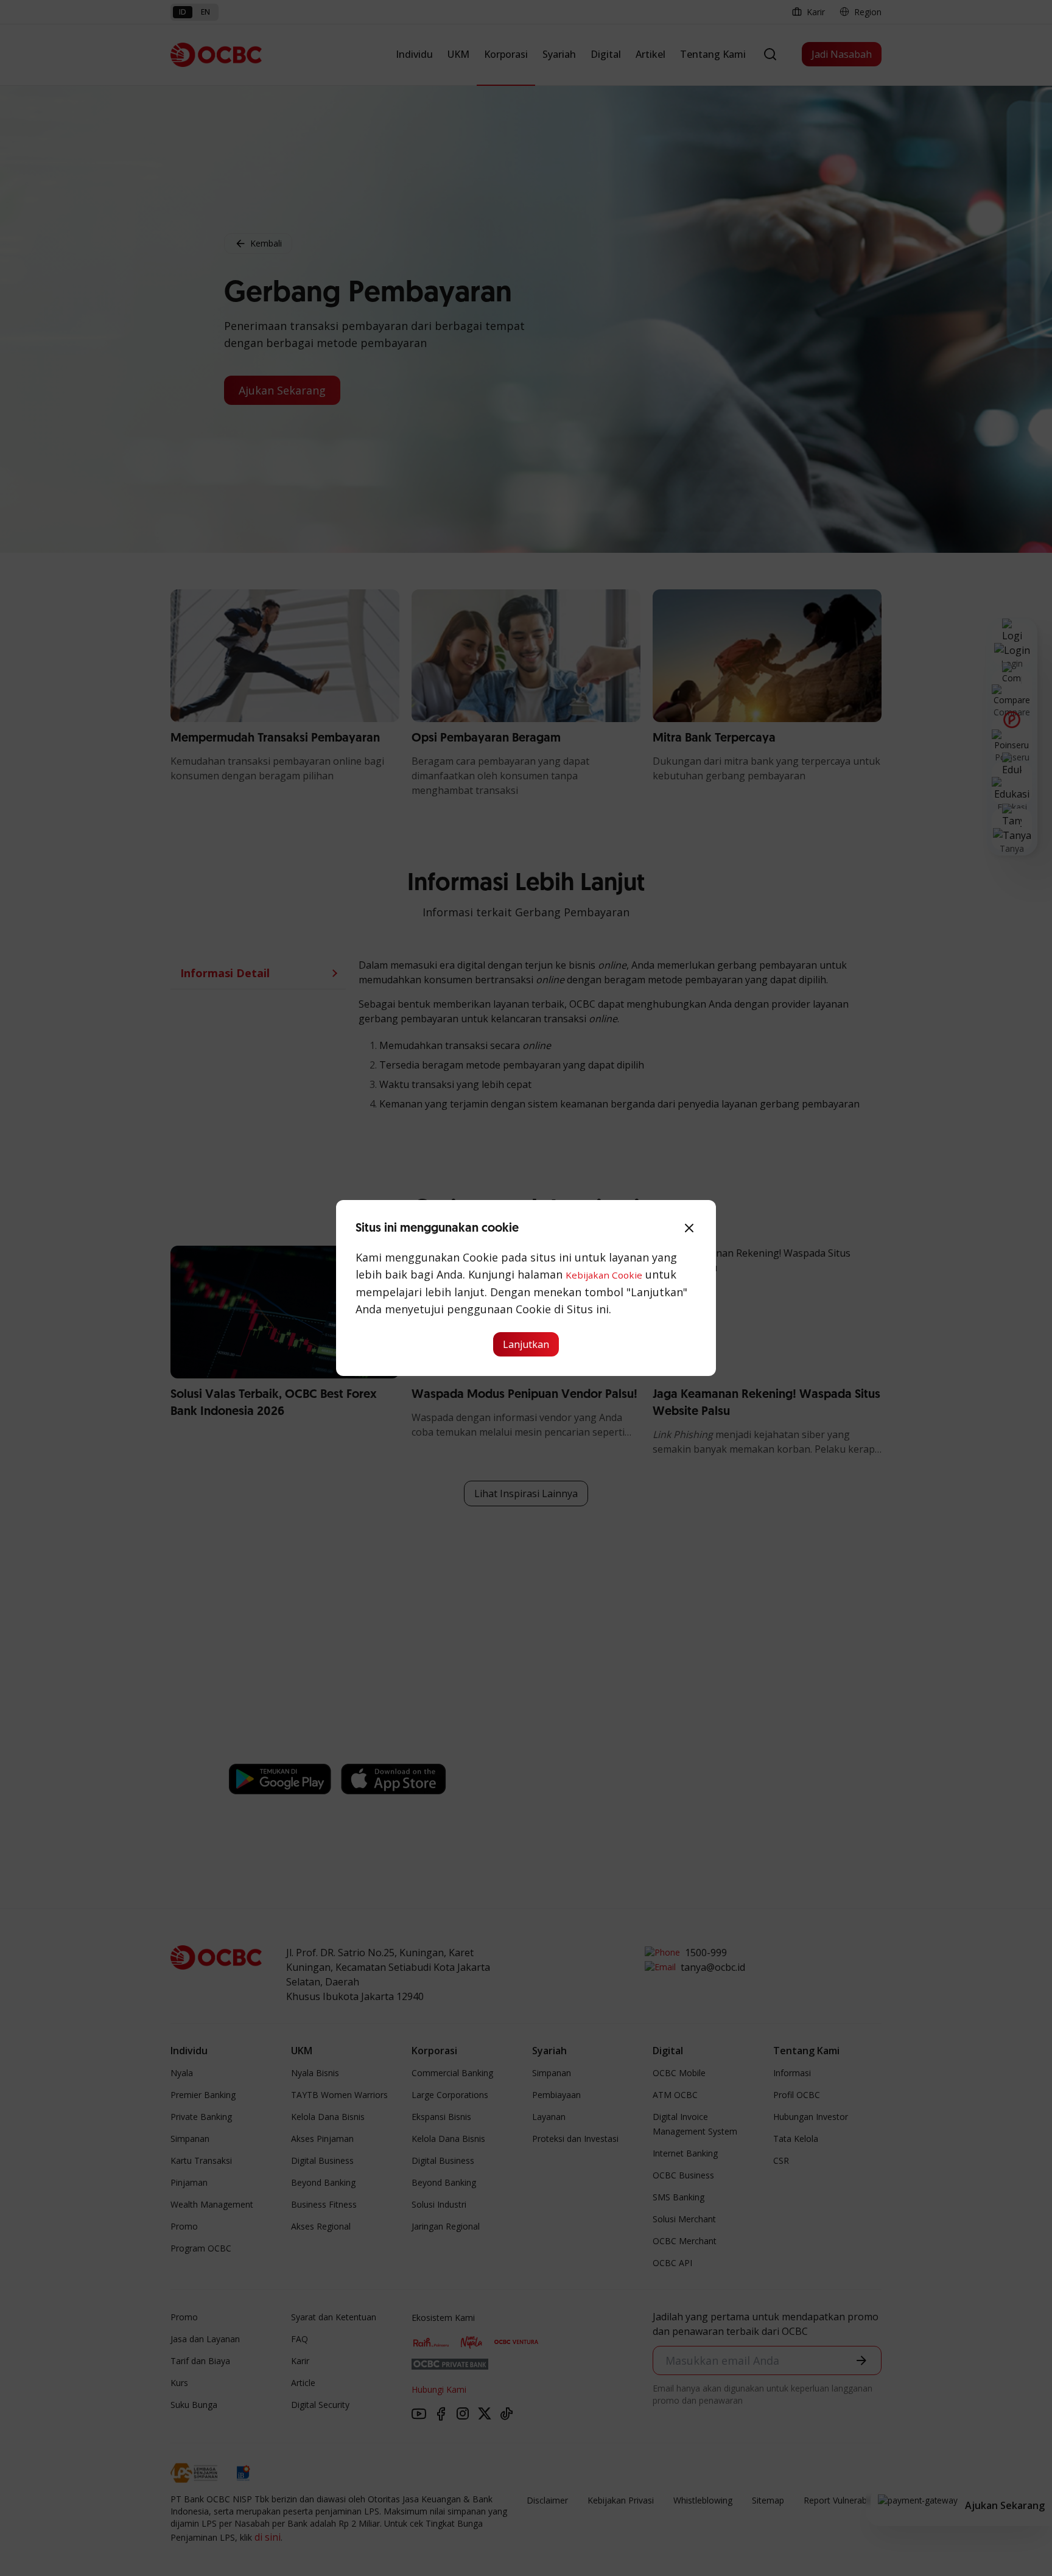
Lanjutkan (526, 1344)
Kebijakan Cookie (604, 1275)
